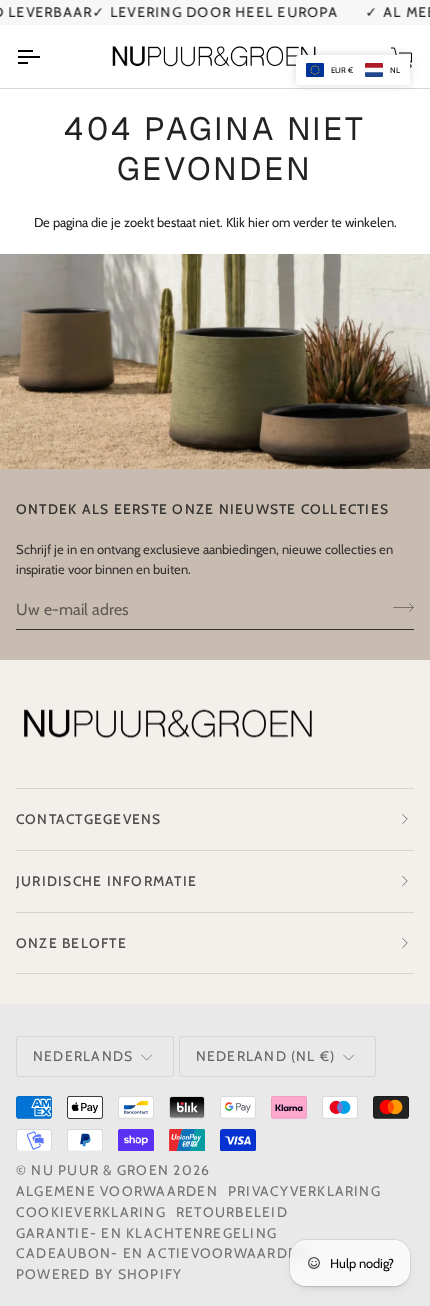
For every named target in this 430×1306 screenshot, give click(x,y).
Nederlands (83, 1056)
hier (258, 222)
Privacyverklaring (304, 1191)
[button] (353, 70)
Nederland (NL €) (266, 1056)
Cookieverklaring (91, 1212)
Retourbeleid (232, 1212)
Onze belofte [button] (71, 943)
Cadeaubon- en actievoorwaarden (162, 1253)
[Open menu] (46, 56)
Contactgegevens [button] (89, 819)
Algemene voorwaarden (117, 1191)
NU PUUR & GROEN (100, 1170)
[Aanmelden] (397, 607)
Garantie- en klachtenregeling (146, 1233)
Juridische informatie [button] (106, 881)
